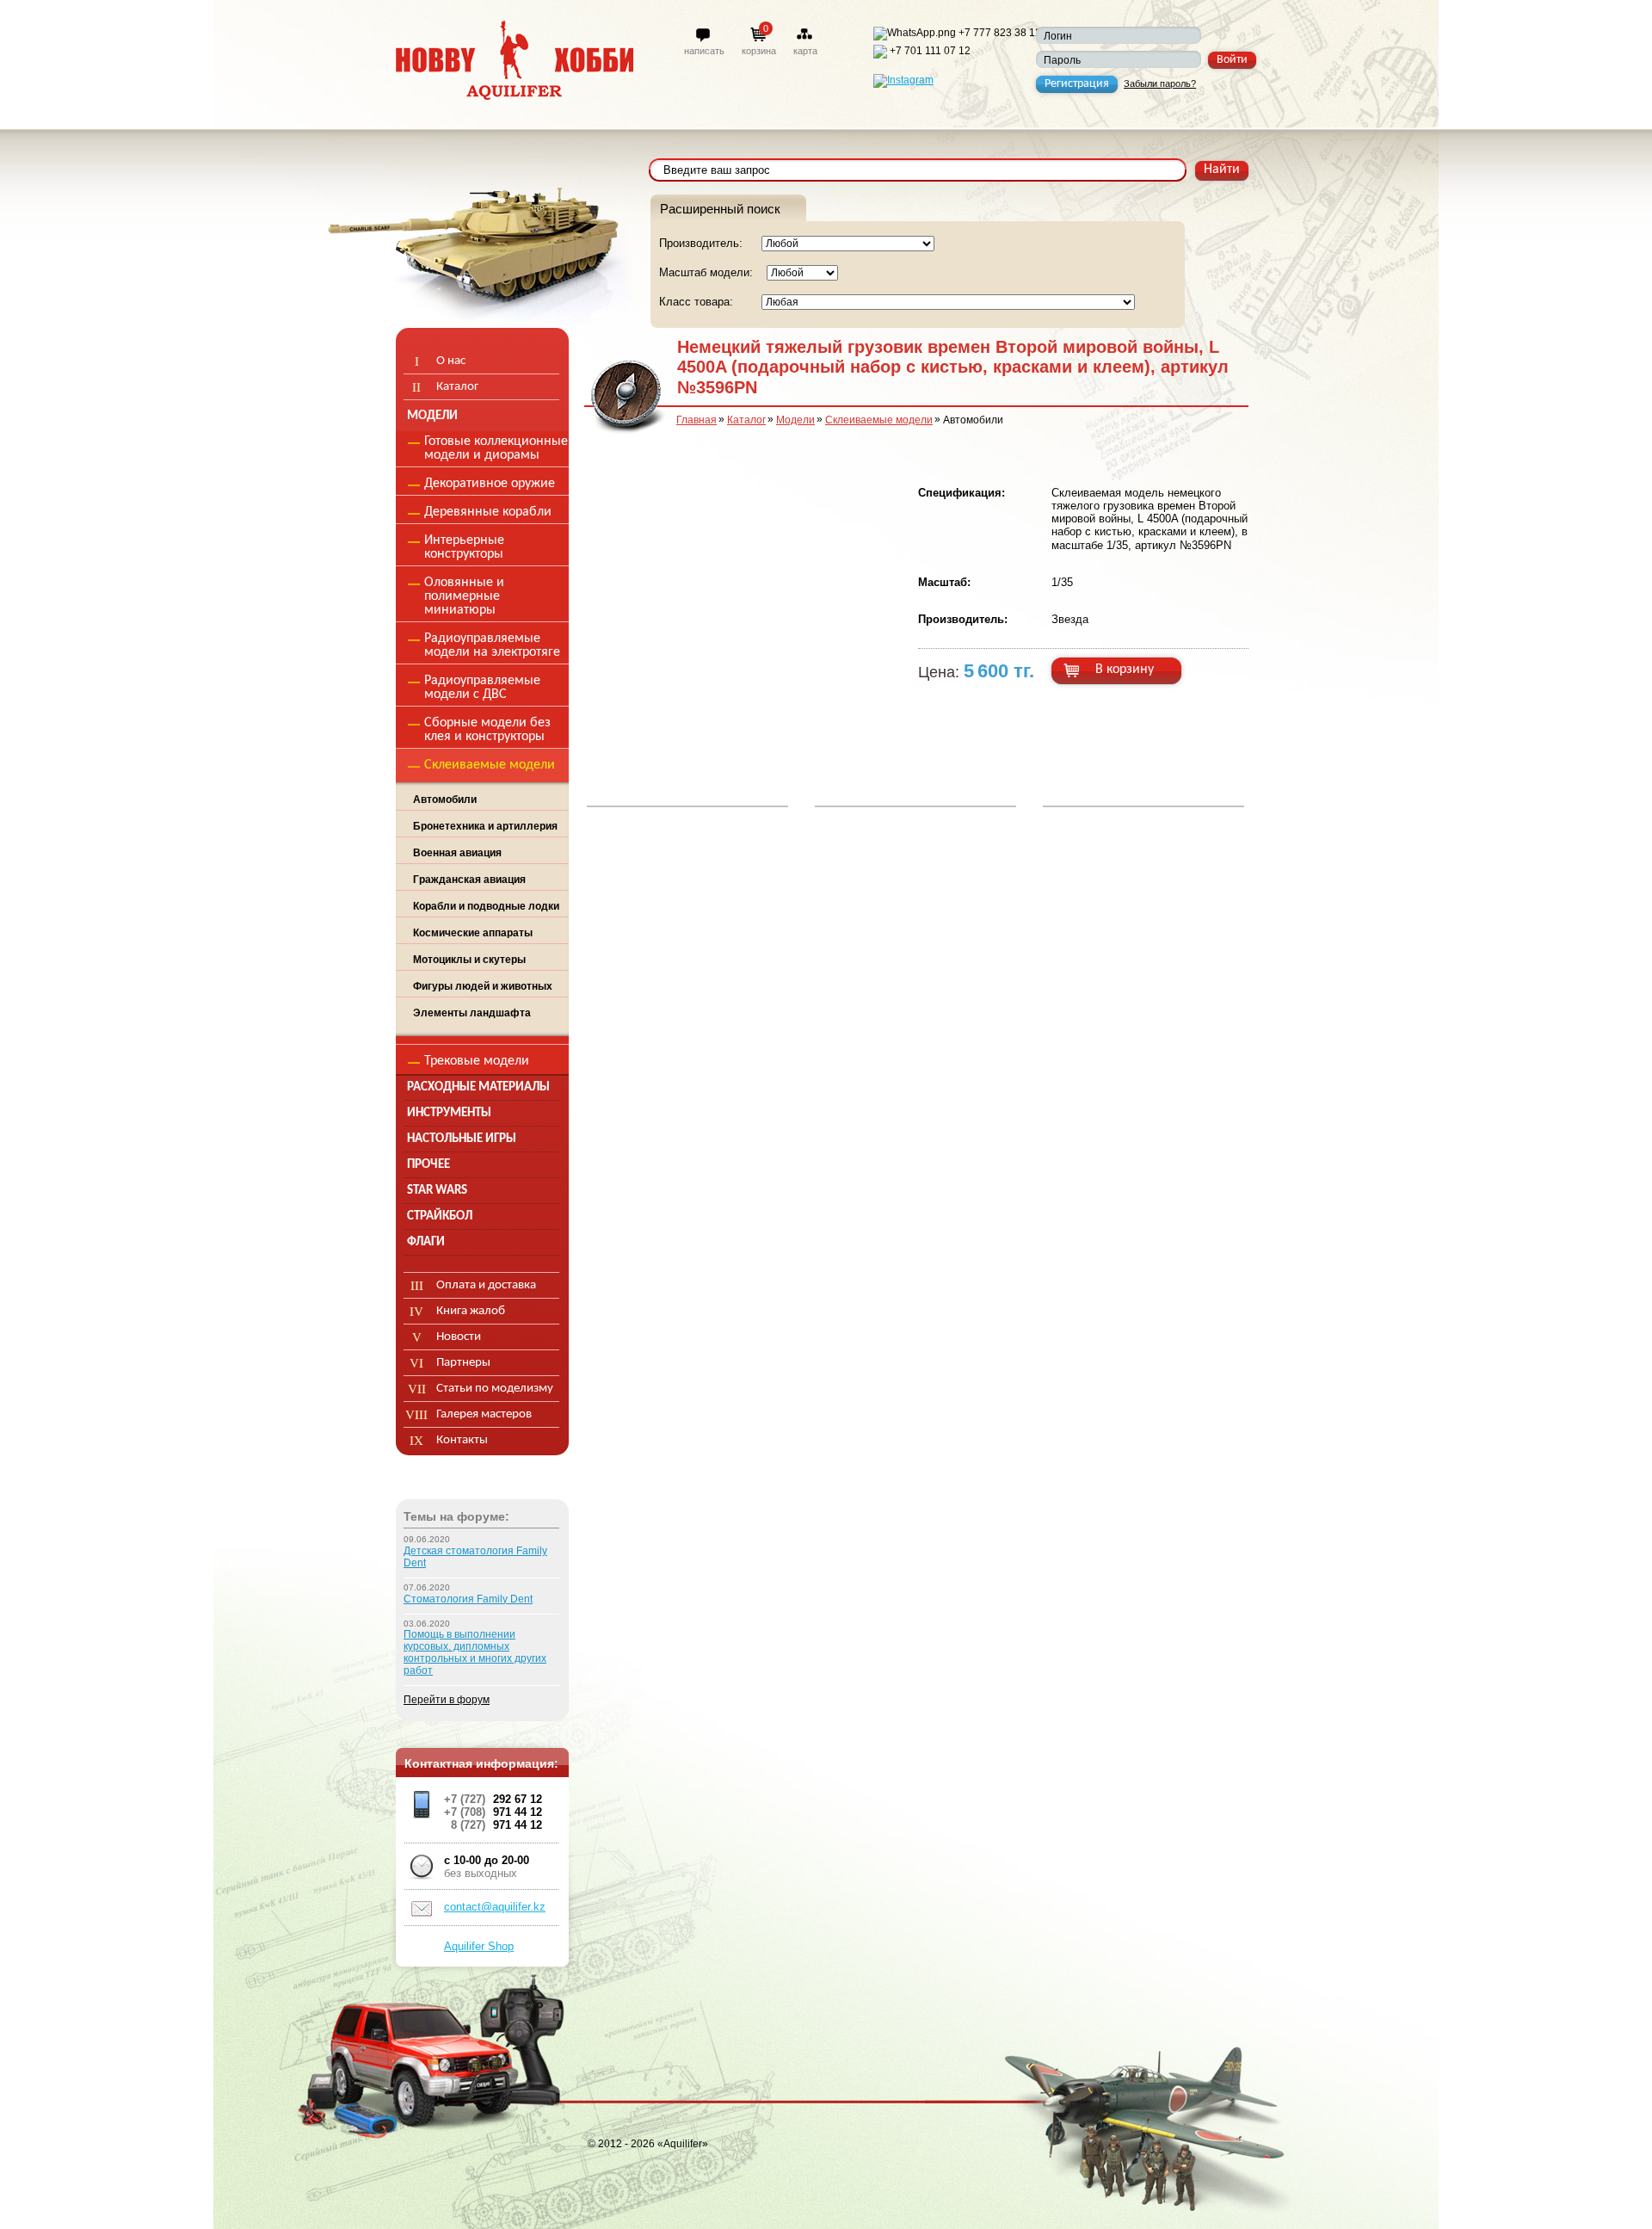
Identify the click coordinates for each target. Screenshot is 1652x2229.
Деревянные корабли (488, 512)
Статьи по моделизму (495, 1389)
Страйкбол (440, 1216)
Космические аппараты (473, 933)
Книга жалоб (471, 1311)
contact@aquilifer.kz (495, 1907)
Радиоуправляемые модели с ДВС (482, 688)
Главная (697, 420)
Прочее (428, 1165)
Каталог (746, 420)
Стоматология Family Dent (468, 1599)
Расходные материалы (478, 1087)
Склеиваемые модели (879, 420)
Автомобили (445, 800)
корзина (759, 51)
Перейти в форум (447, 1700)
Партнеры (463, 1363)
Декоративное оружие (490, 484)
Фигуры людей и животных (483, 986)
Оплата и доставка (486, 1285)
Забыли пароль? (1160, 83)
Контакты (462, 1440)
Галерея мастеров (484, 1414)
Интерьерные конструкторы (464, 547)
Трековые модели (477, 1061)
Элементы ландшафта (472, 1013)
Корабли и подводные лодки (486, 906)
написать (704, 51)
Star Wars (437, 1191)
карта (805, 51)
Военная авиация (457, 853)
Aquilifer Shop (479, 1946)
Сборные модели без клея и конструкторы (487, 730)
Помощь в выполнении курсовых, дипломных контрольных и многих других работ (475, 1652)
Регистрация (1077, 84)
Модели (795, 420)
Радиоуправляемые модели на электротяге (492, 645)
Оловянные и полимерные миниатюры (464, 596)
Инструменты (449, 1113)
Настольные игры (462, 1139)
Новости (459, 1337)
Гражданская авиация (469, 880)
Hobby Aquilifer (515, 60)
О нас (451, 361)
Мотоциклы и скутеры (469, 960)
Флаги (426, 1242)
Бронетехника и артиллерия (485, 826)
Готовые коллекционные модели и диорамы (496, 448)
